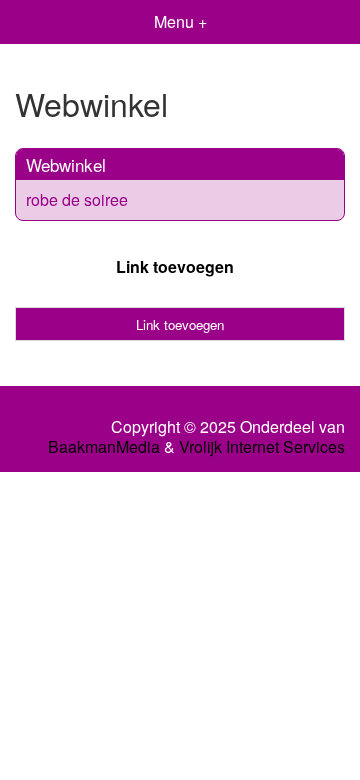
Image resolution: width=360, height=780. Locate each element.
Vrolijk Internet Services (262, 447)
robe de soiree (77, 199)
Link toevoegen (175, 266)
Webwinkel (66, 164)
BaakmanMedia (104, 447)
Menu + (180, 21)
